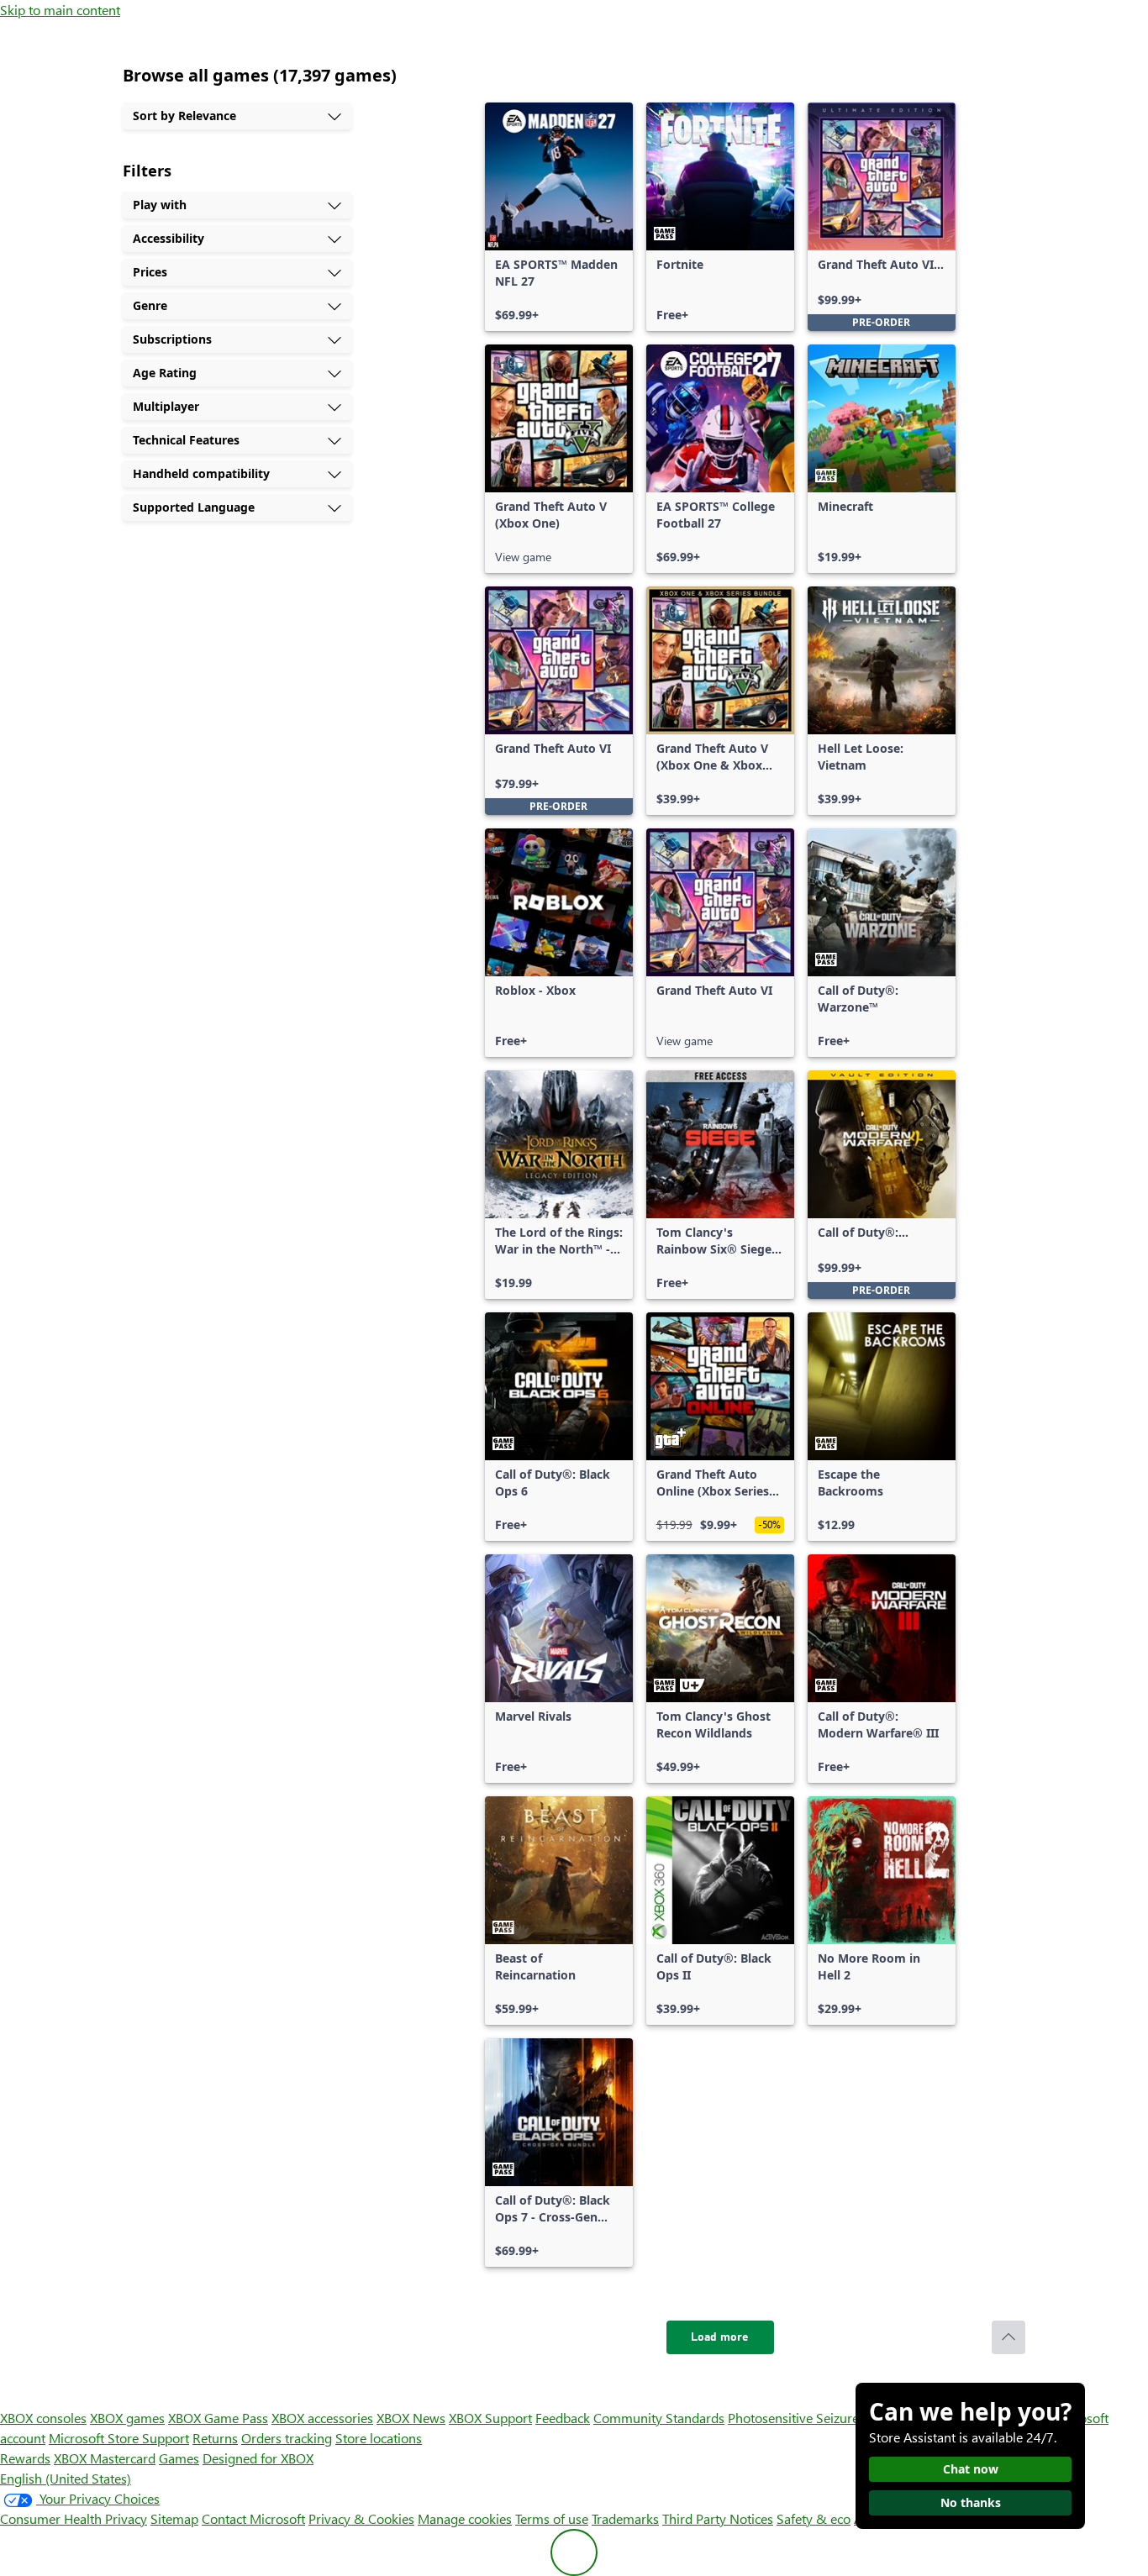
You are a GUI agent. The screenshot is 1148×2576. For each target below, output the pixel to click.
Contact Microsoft (253, 2518)
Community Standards (659, 2418)
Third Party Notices (718, 2518)
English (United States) (66, 2478)
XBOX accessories (322, 2418)
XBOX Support (490, 2418)
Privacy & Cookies (361, 2518)
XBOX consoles (43, 2418)
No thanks (971, 2502)
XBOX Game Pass (218, 2418)
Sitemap (174, 2518)
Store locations (379, 2438)
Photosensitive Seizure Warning (820, 2418)
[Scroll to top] (1008, 2337)
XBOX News (411, 2418)
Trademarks (625, 2518)
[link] (559, 217)
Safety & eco (814, 2518)
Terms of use (552, 2518)
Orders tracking (287, 2438)
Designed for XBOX (258, 2458)
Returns (215, 2438)
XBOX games (127, 2418)
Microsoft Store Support (119, 2438)
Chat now (971, 2469)
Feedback (563, 2418)
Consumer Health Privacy (74, 2518)
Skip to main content (60, 10)
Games (179, 2458)
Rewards (25, 2458)
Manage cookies (465, 2518)
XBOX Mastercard (105, 2458)
